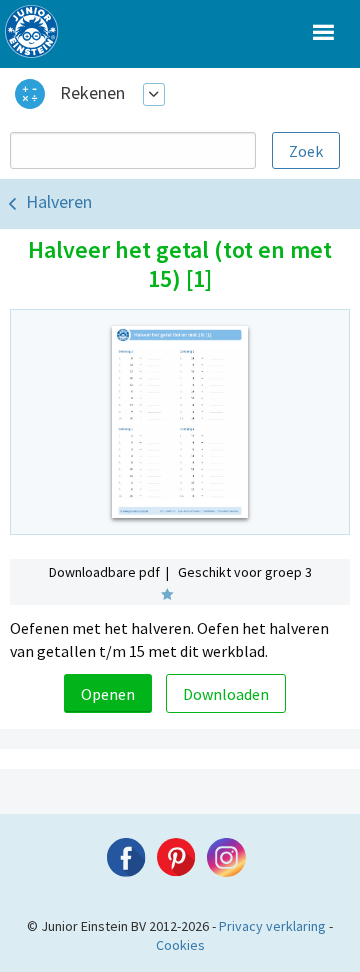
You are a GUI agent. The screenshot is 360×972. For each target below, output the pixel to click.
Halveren (59, 201)
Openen (108, 694)
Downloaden (226, 694)
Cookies (180, 945)
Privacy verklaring (272, 926)
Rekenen (92, 92)
